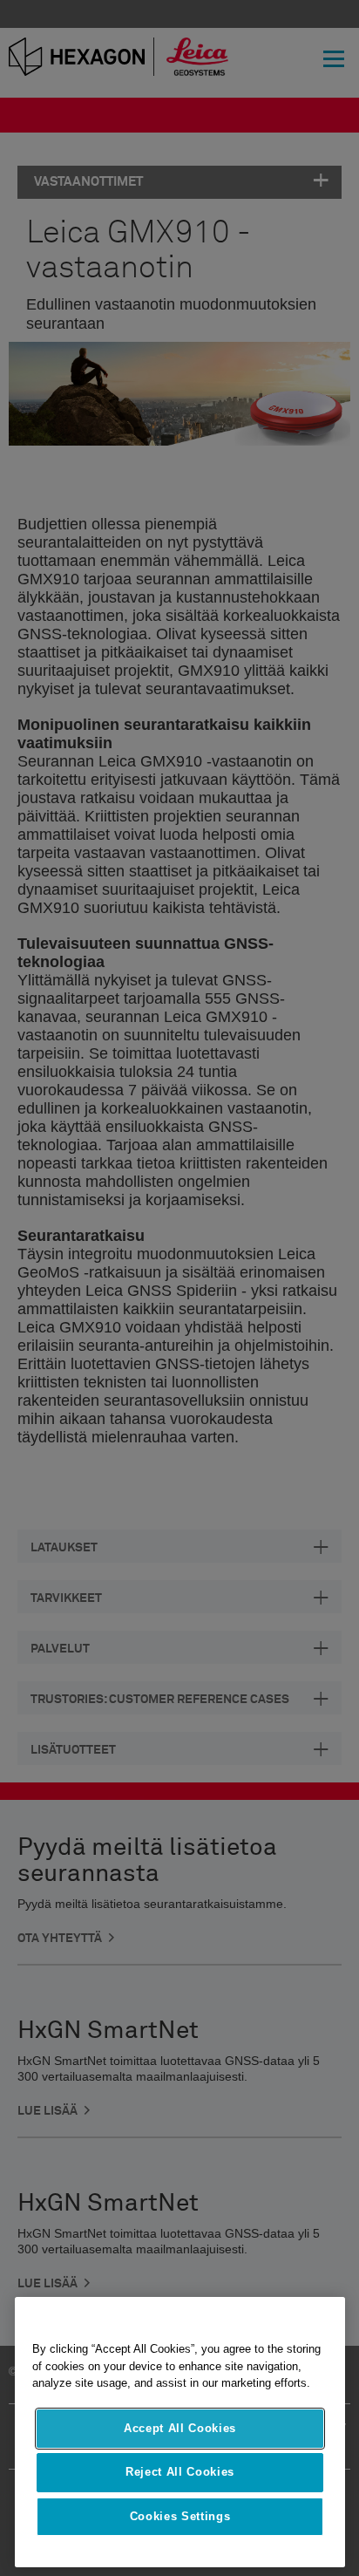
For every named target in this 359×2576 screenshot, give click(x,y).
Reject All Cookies (180, 2472)
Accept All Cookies (180, 2428)
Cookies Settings (180, 2516)
